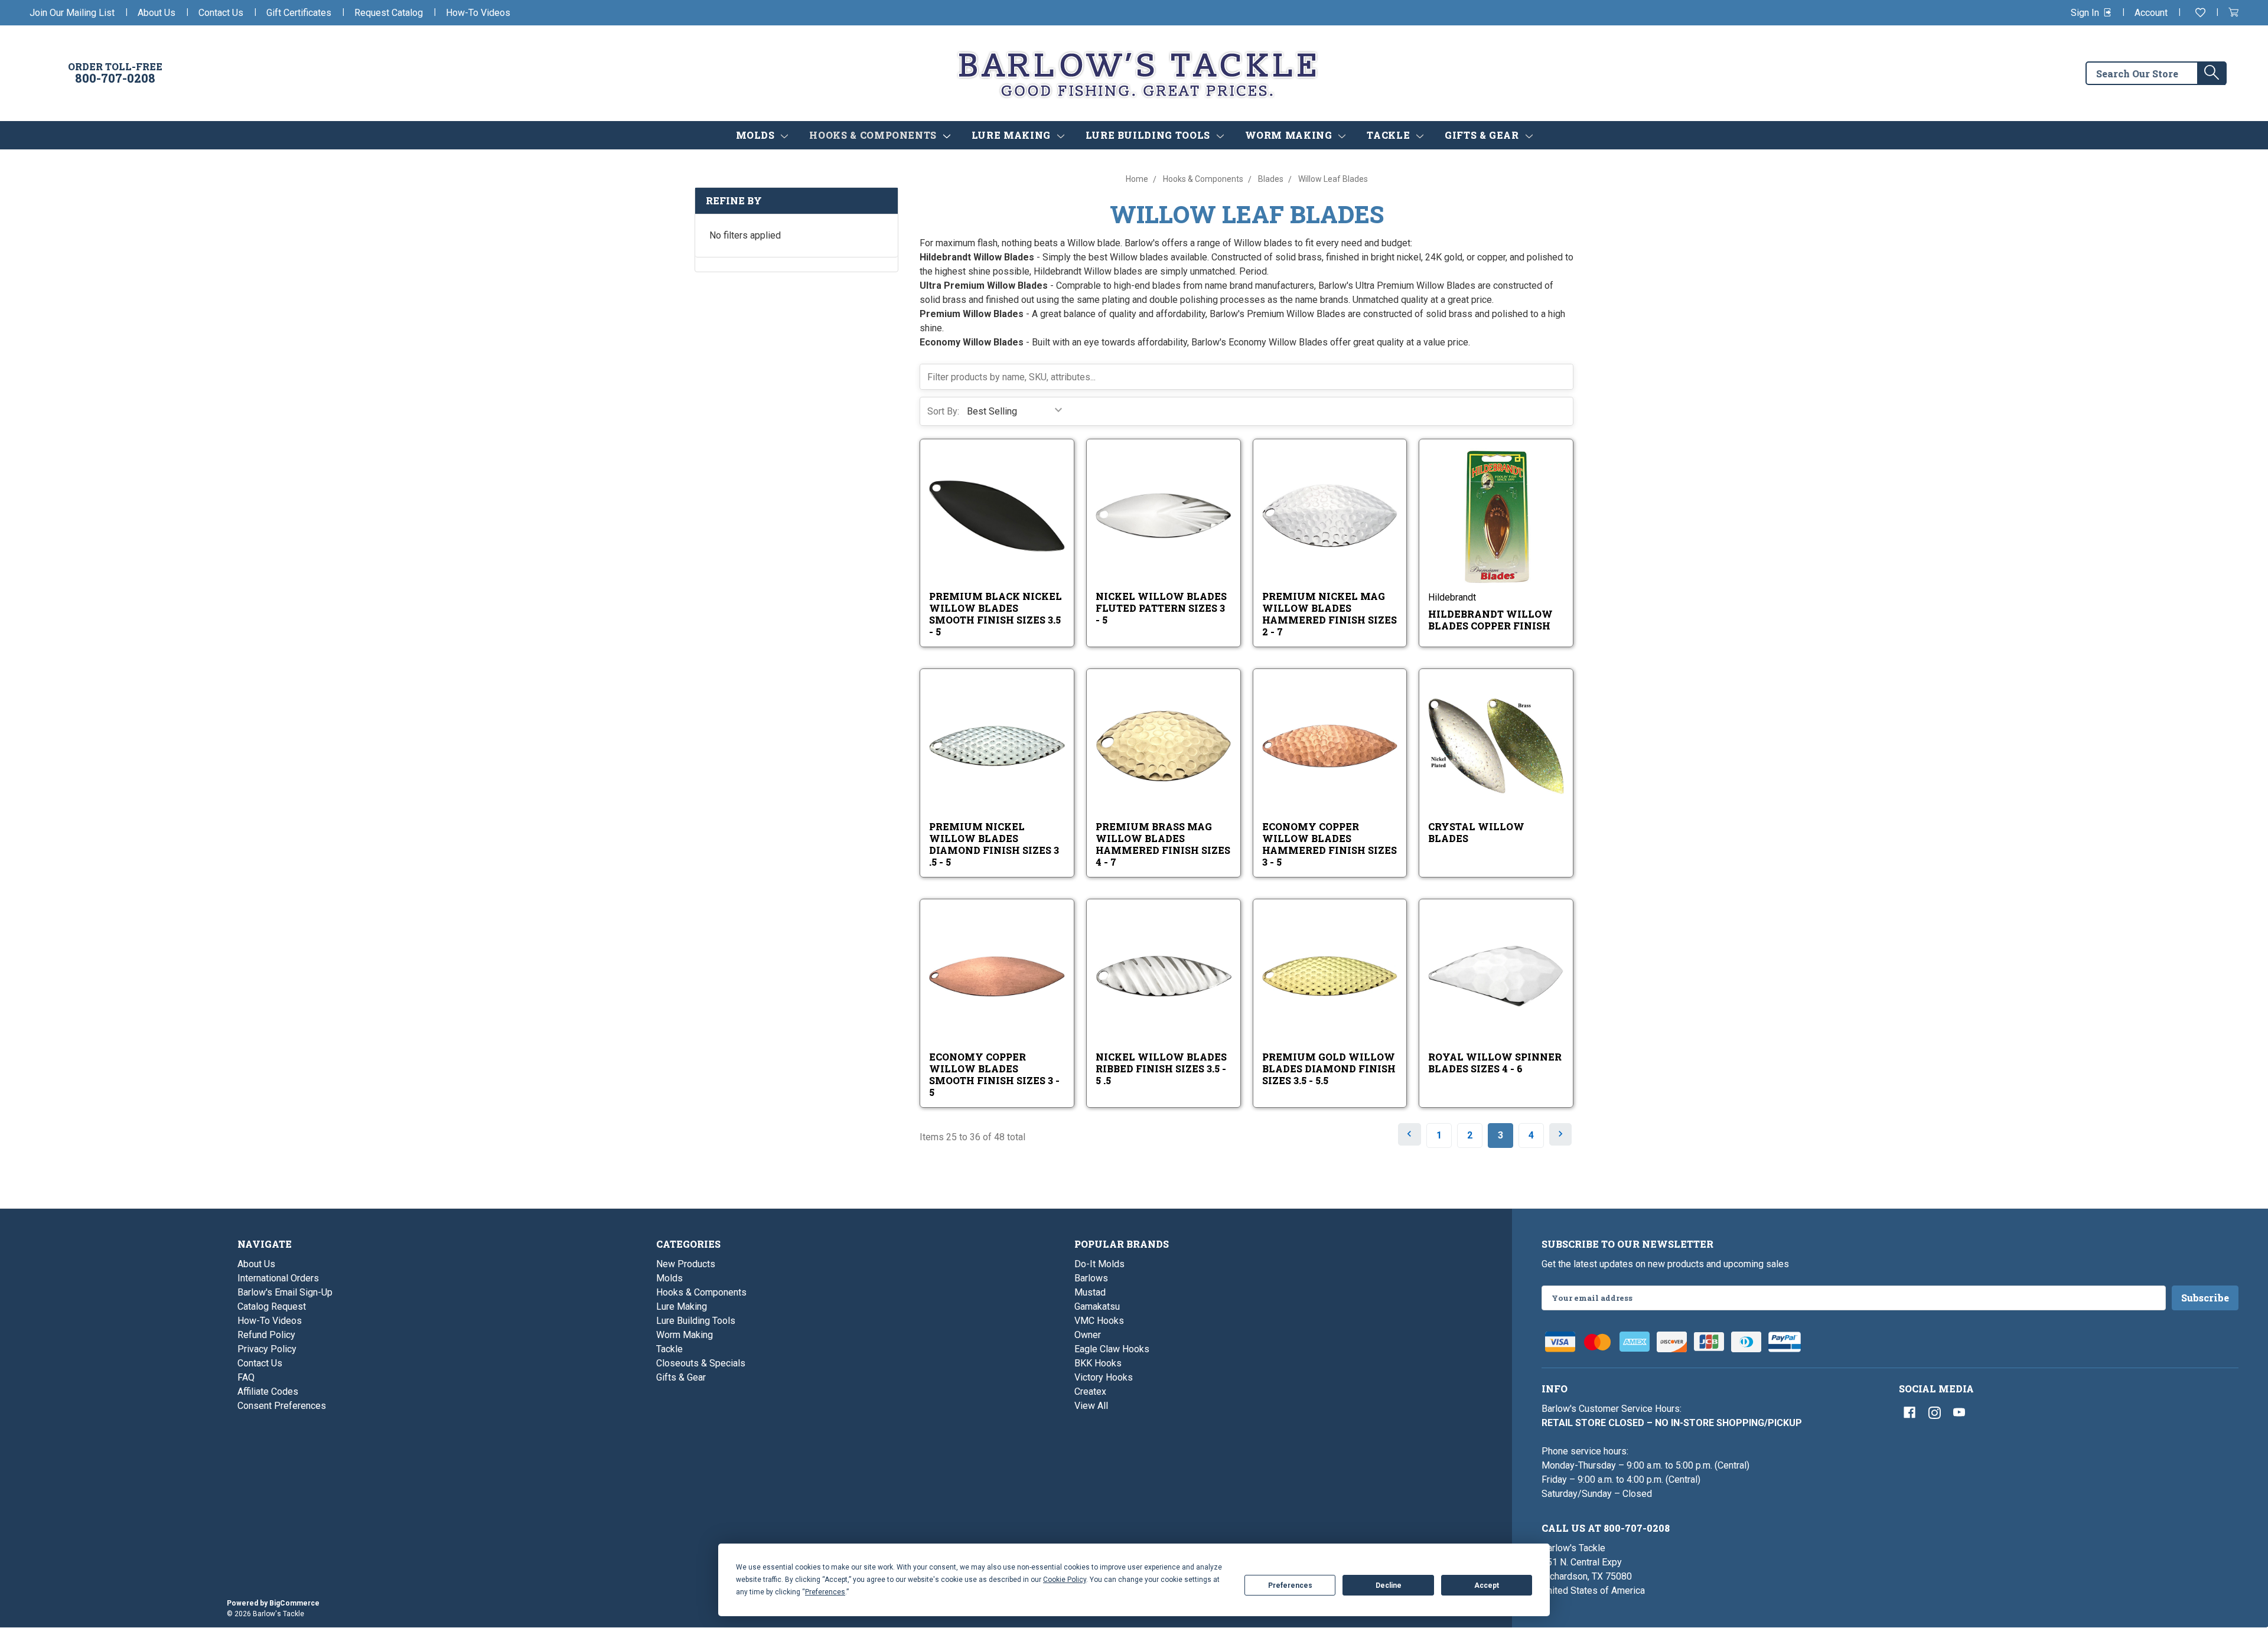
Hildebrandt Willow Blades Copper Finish (1490, 620)
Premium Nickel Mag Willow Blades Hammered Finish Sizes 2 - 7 (1329, 614)
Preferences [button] (825, 1592)
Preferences (1290, 1585)
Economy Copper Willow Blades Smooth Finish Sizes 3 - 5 (994, 1074)
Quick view (988, 505)
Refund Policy (266, 1335)
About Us (157, 13)
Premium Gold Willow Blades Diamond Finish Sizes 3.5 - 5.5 (1329, 1069)
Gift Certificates (299, 13)
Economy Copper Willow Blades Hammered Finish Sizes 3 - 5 (1329, 844)
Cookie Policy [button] (1065, 1580)
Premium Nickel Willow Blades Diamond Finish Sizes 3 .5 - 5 (994, 844)
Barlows (1091, 1278)
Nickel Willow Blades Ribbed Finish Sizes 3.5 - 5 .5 (1161, 1069)
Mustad (1090, 1292)
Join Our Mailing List (72, 13)
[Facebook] (1909, 1412)
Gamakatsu (1097, 1306)
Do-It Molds (1099, 1264)
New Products (686, 1264)
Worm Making (1290, 135)
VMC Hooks (1099, 1321)
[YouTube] (1959, 1412)
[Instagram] (1934, 1412)
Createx (1090, 1392)
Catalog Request (272, 1306)
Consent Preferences (282, 1406)
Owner (1088, 1335)
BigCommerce (294, 1603)
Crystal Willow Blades (1476, 832)
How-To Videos (478, 13)
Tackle (1389, 135)
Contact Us (221, 13)
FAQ (246, 1377)
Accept (1487, 1585)
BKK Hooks (1098, 1363)
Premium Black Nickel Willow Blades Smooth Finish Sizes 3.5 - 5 (995, 614)
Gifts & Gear (1483, 135)
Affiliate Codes (268, 1392)
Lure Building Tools (1149, 135)
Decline (1389, 1585)
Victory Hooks (1104, 1377)
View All (1091, 1406)
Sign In (2086, 13)
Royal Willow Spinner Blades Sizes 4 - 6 (1495, 1063)
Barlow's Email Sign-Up (285, 1292)
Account (2151, 13)
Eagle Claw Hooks (1112, 1349)
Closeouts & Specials (701, 1363)
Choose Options (1005, 531)
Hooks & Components (874, 135)
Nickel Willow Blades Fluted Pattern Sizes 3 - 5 (1161, 608)
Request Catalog (389, 13)
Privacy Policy (267, 1349)
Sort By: (943, 411)
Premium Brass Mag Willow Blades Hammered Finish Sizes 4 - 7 (1163, 844)
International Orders (278, 1278)
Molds (757, 135)
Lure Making (1013, 135)
